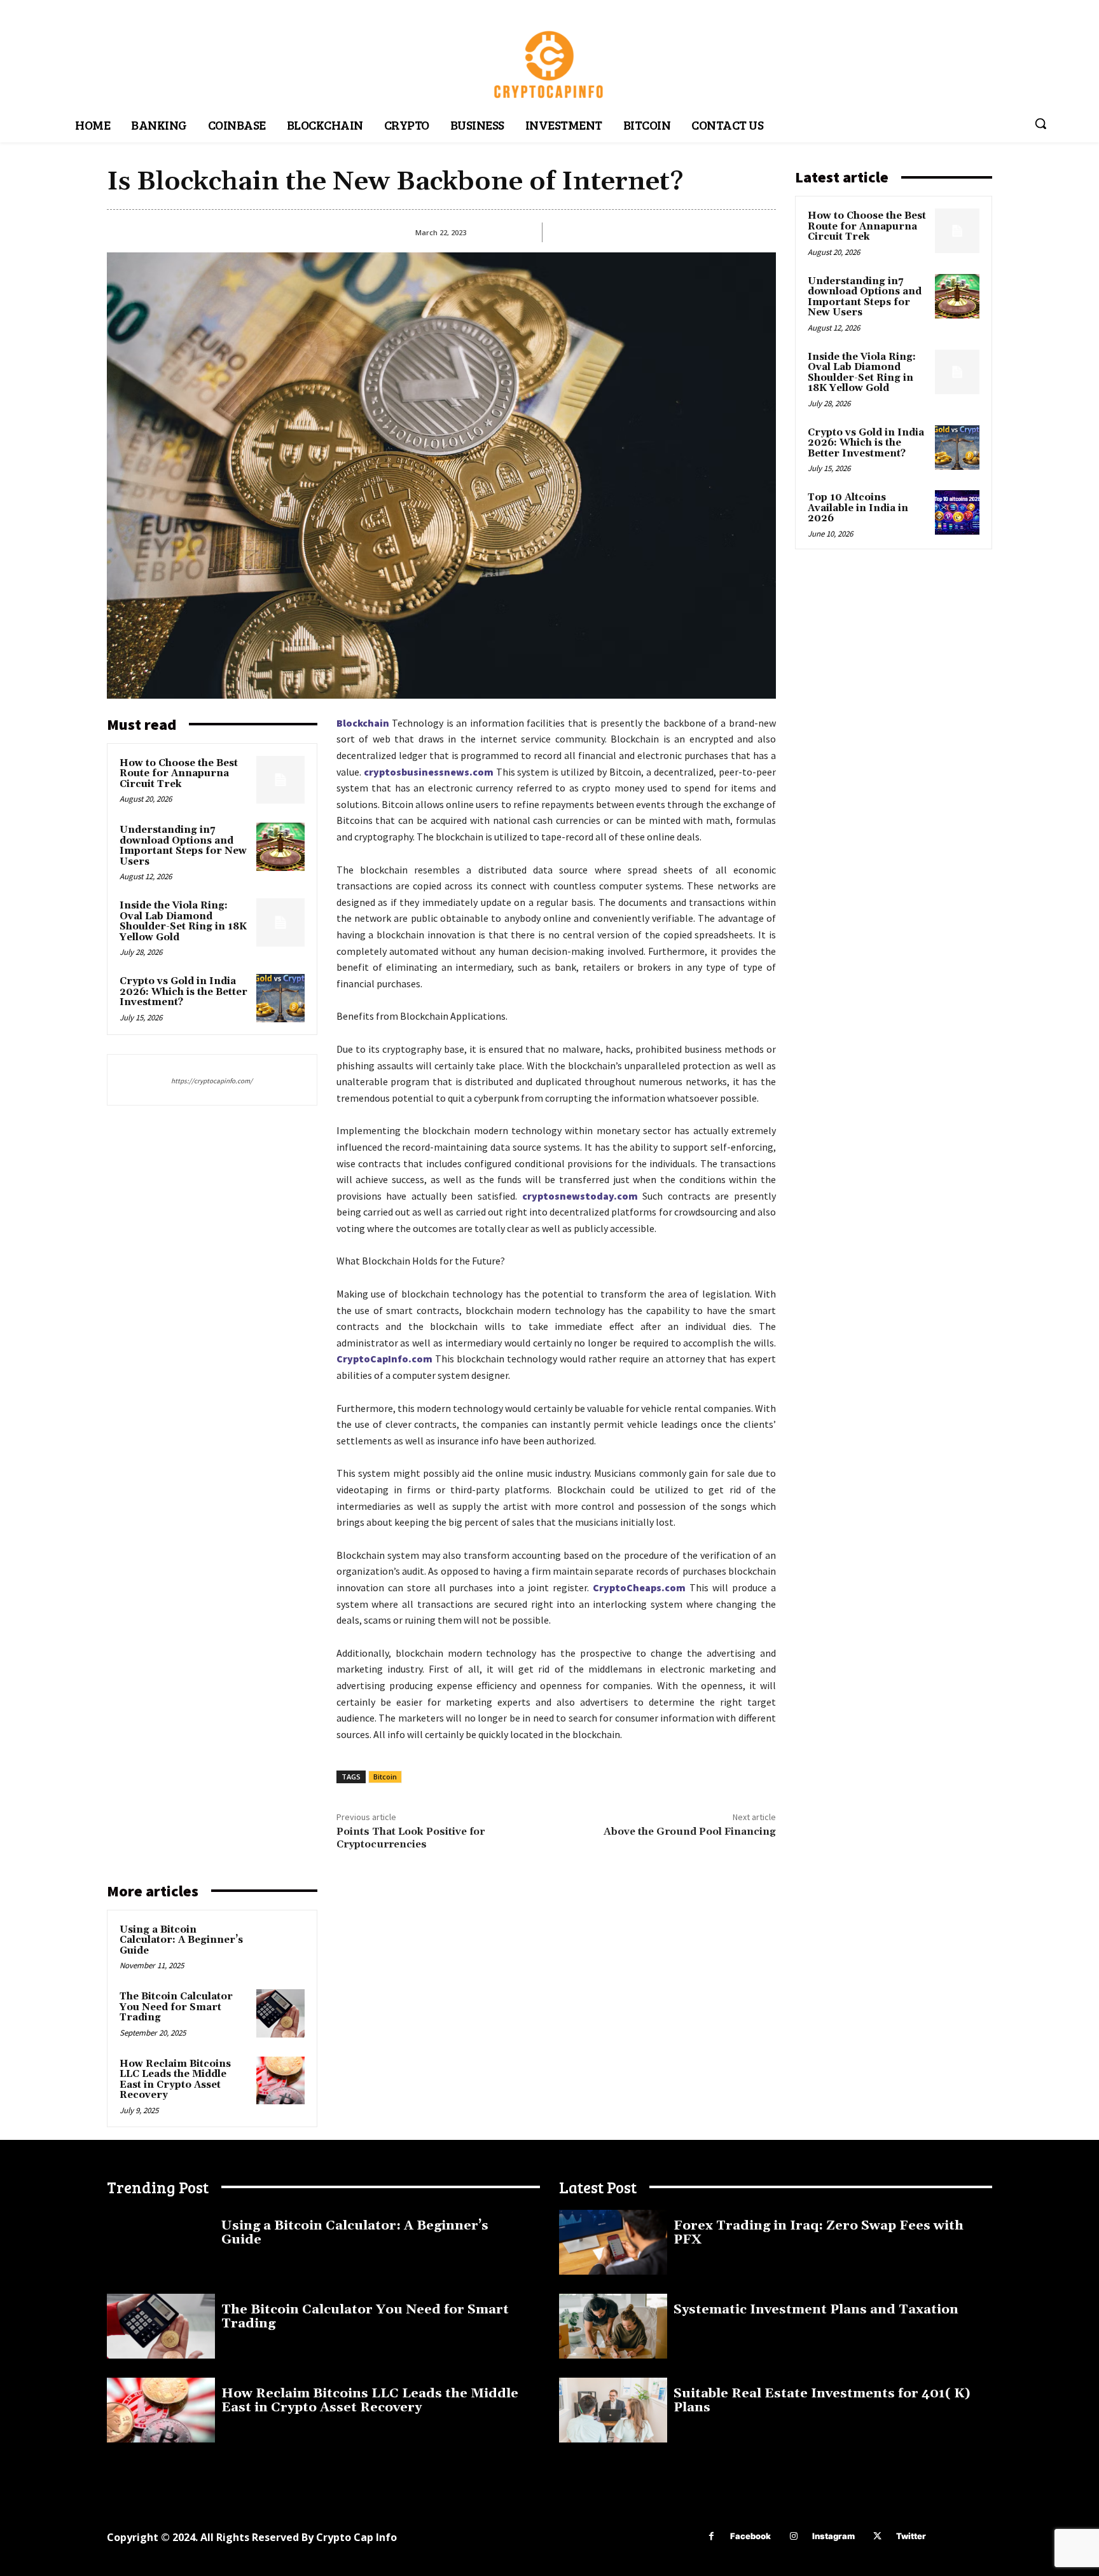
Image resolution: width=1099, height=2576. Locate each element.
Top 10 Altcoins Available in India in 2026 (858, 508)
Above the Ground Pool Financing (690, 1832)
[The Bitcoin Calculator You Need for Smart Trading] (280, 2013)
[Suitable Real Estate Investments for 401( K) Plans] (613, 2410)
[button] (1040, 123)
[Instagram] (793, 2536)
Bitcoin (385, 1777)
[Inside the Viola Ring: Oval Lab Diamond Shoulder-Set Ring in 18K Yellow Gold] (280, 922)
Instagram (833, 2536)
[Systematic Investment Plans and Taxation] (613, 2326)
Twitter (911, 2536)
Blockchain (363, 723)
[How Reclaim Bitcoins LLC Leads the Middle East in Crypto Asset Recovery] (280, 2081)
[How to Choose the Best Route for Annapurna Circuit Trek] (280, 780)
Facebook (750, 2536)
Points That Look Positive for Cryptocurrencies (411, 1838)
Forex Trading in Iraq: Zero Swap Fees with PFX (819, 2233)
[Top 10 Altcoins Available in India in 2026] (957, 512)
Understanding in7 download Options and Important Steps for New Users (183, 846)
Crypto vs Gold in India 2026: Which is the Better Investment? (183, 992)
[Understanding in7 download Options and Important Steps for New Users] (280, 847)
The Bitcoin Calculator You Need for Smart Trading (176, 2007)
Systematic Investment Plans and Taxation (816, 2310)
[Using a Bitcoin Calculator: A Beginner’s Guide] (280, 1947)
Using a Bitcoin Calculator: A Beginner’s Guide (181, 1940)
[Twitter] (877, 2536)
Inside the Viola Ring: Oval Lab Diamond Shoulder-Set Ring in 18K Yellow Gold (183, 921)
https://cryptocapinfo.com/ (212, 1081)
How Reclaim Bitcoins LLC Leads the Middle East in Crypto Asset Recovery (175, 2080)
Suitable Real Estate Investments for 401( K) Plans (822, 2401)
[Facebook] (711, 2536)
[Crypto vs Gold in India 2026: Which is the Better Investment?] (280, 998)
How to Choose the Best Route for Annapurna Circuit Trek (179, 774)
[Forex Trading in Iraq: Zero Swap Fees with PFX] (613, 2242)
